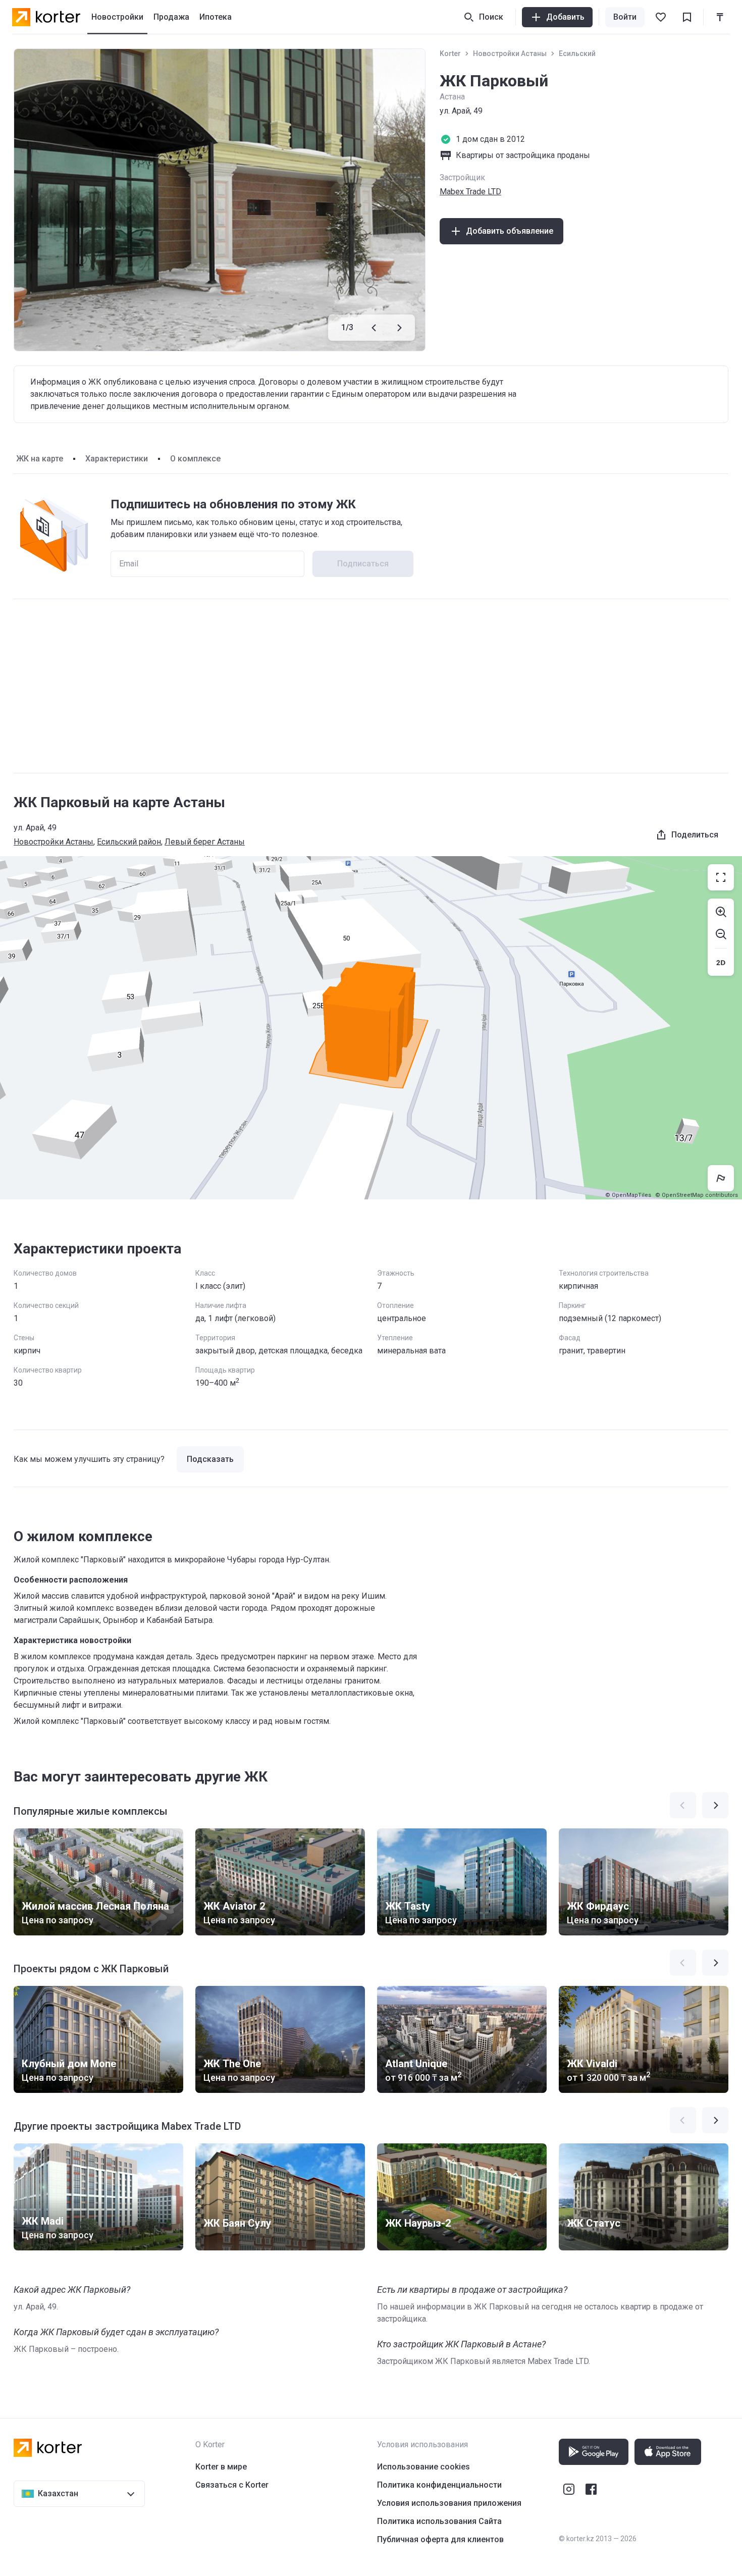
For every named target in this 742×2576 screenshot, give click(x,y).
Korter (450, 54)
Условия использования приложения (449, 2503)
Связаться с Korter (232, 2485)
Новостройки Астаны (510, 54)
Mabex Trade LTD (470, 192)
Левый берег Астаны (205, 842)
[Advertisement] (371, 686)
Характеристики (117, 459)
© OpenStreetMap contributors (697, 1195)
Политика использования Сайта (439, 2521)
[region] (371, 1028)
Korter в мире (221, 2467)
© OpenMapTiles (628, 1195)
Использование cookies (423, 2467)
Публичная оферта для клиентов (440, 2539)
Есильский (577, 54)
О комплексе (195, 459)
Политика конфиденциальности (439, 2485)
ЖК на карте (40, 459)
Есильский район (129, 842)
